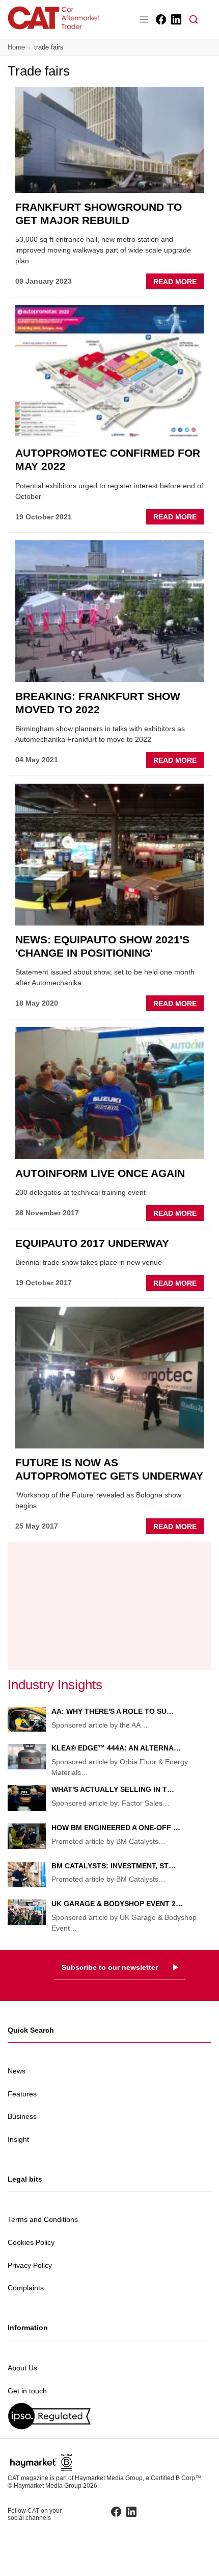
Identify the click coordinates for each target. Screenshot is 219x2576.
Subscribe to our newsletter (110, 1967)
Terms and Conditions (43, 2219)
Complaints (26, 2288)
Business (22, 2116)
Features (22, 2094)
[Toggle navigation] (144, 19)
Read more (179, 283)
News (17, 2071)
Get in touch (27, 2391)
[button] (194, 19)
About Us (22, 2368)
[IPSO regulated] (109, 2416)
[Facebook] (160, 19)
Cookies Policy (31, 2242)
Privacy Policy (30, 2265)
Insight (18, 2139)
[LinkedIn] (175, 19)
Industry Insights (55, 1685)
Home (16, 47)
